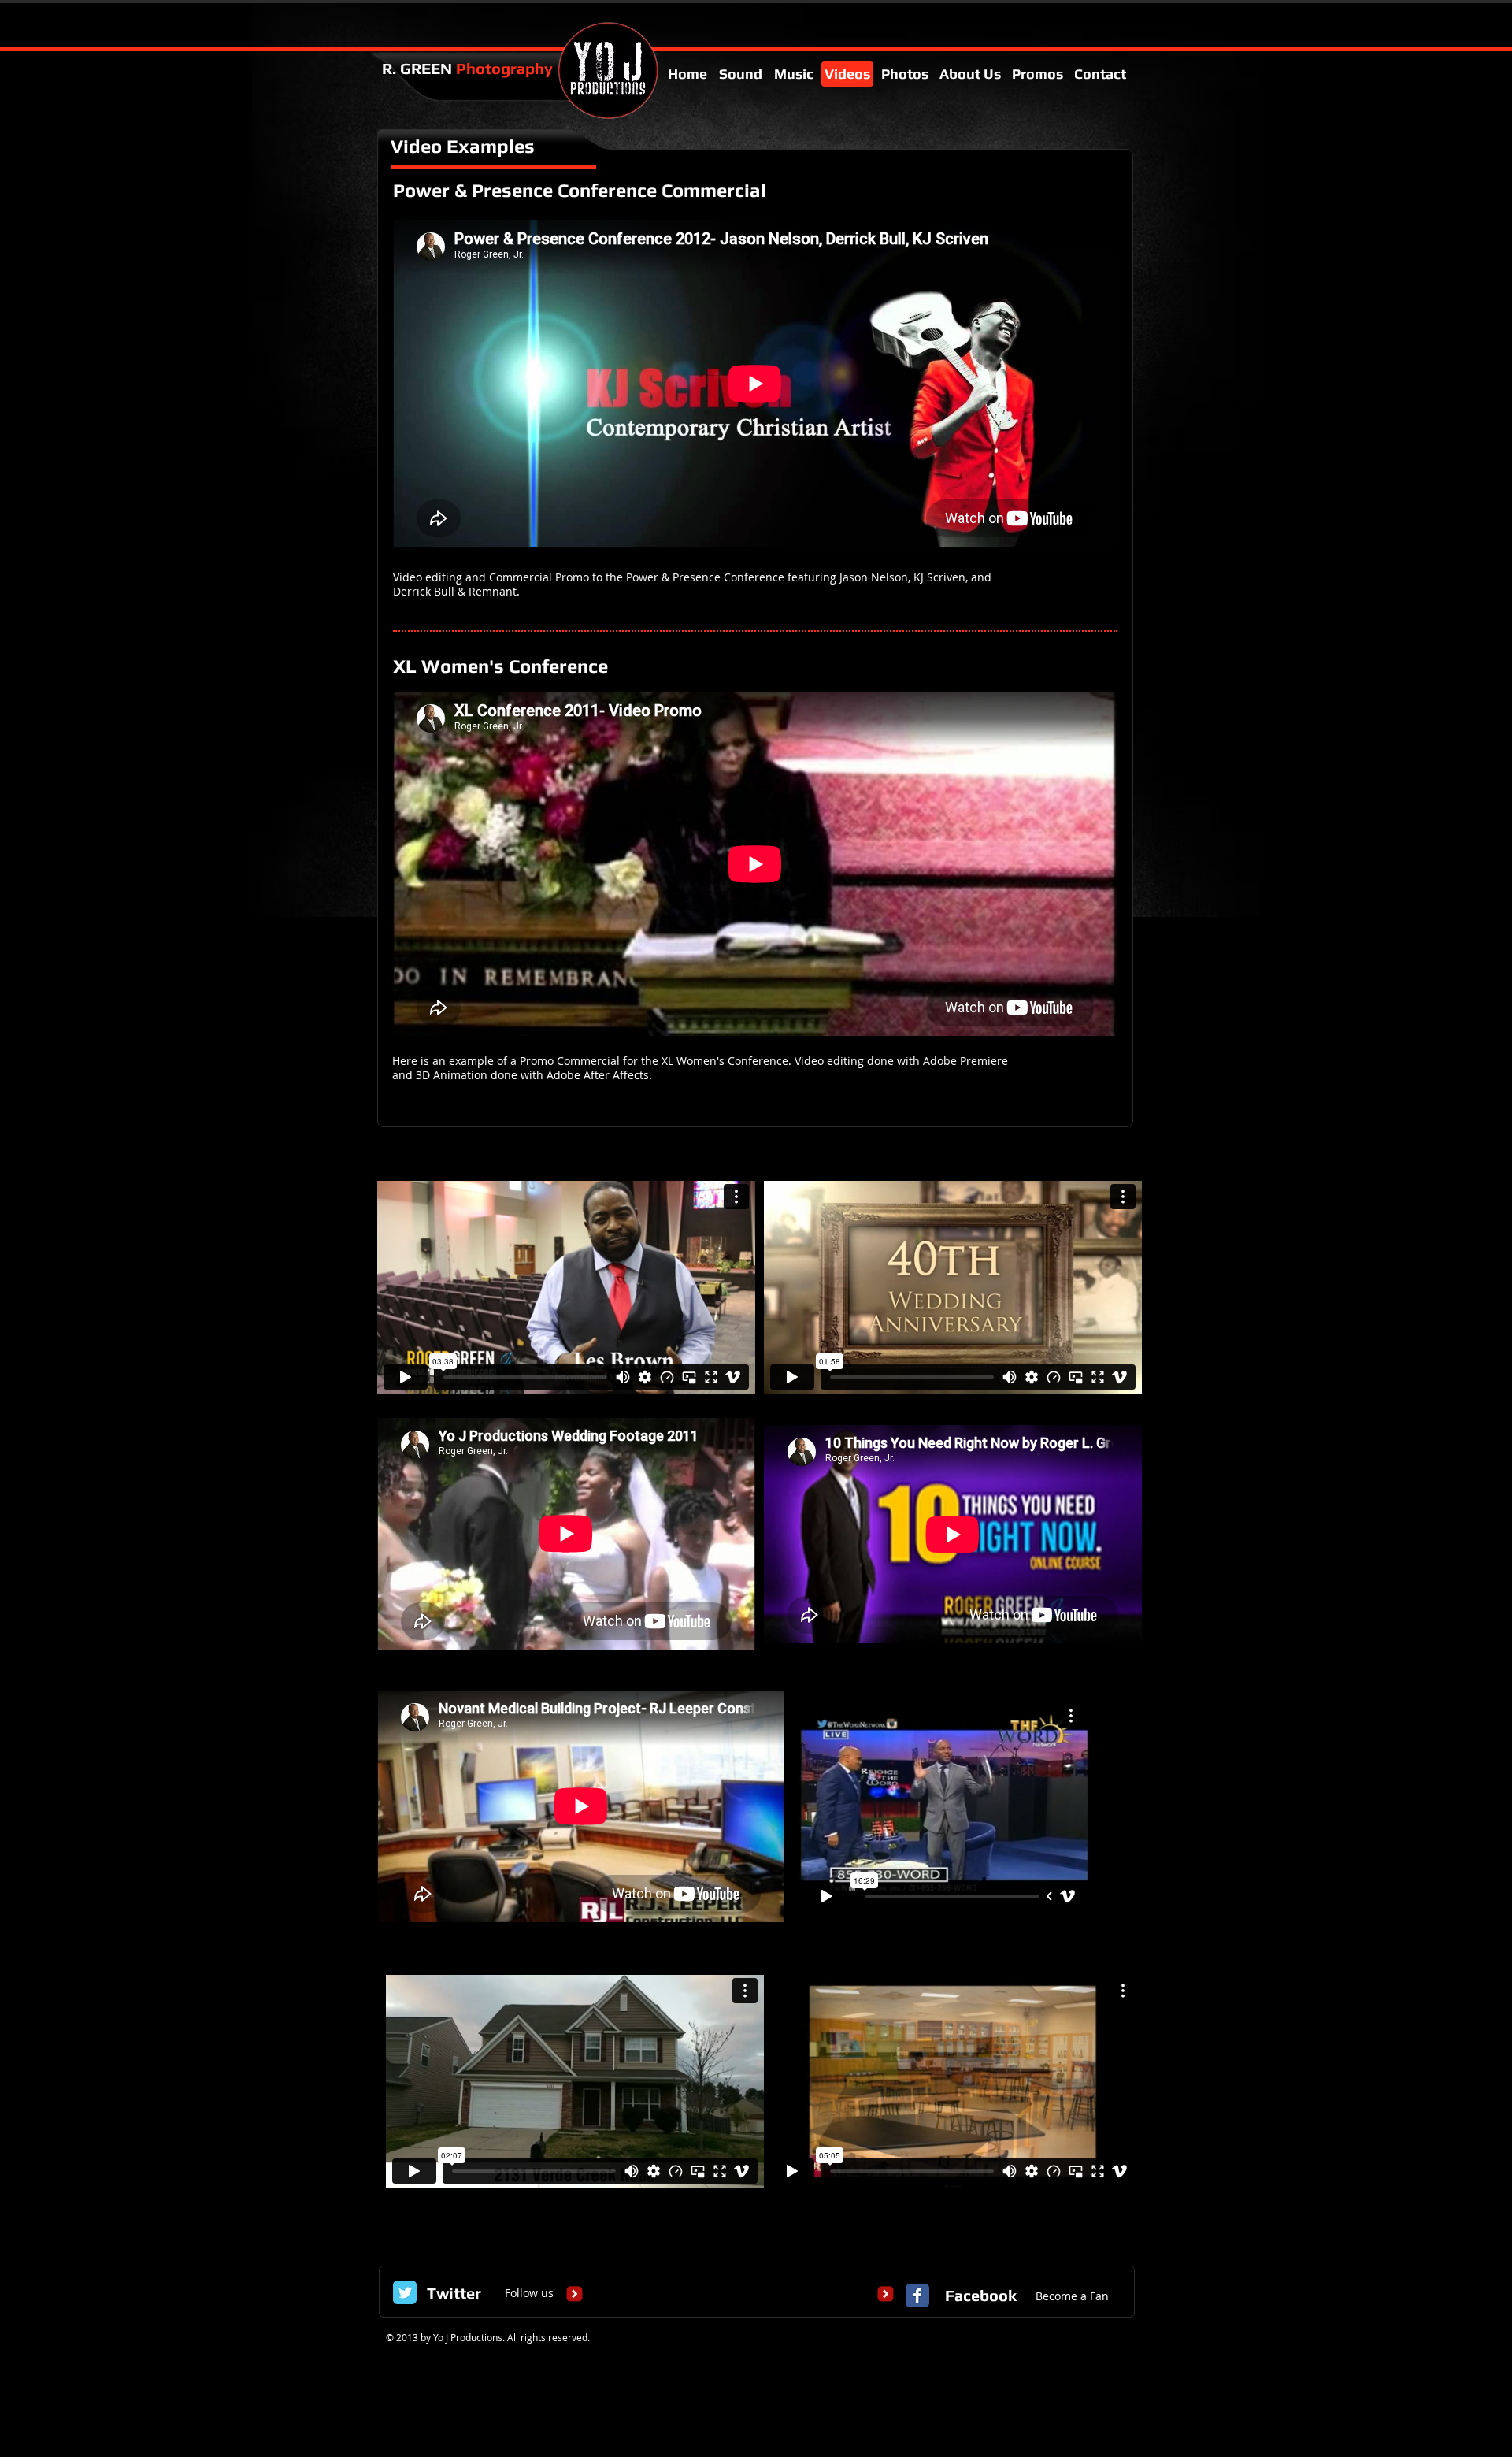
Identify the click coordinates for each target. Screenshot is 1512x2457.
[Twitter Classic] (405, 2292)
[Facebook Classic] (917, 2296)
